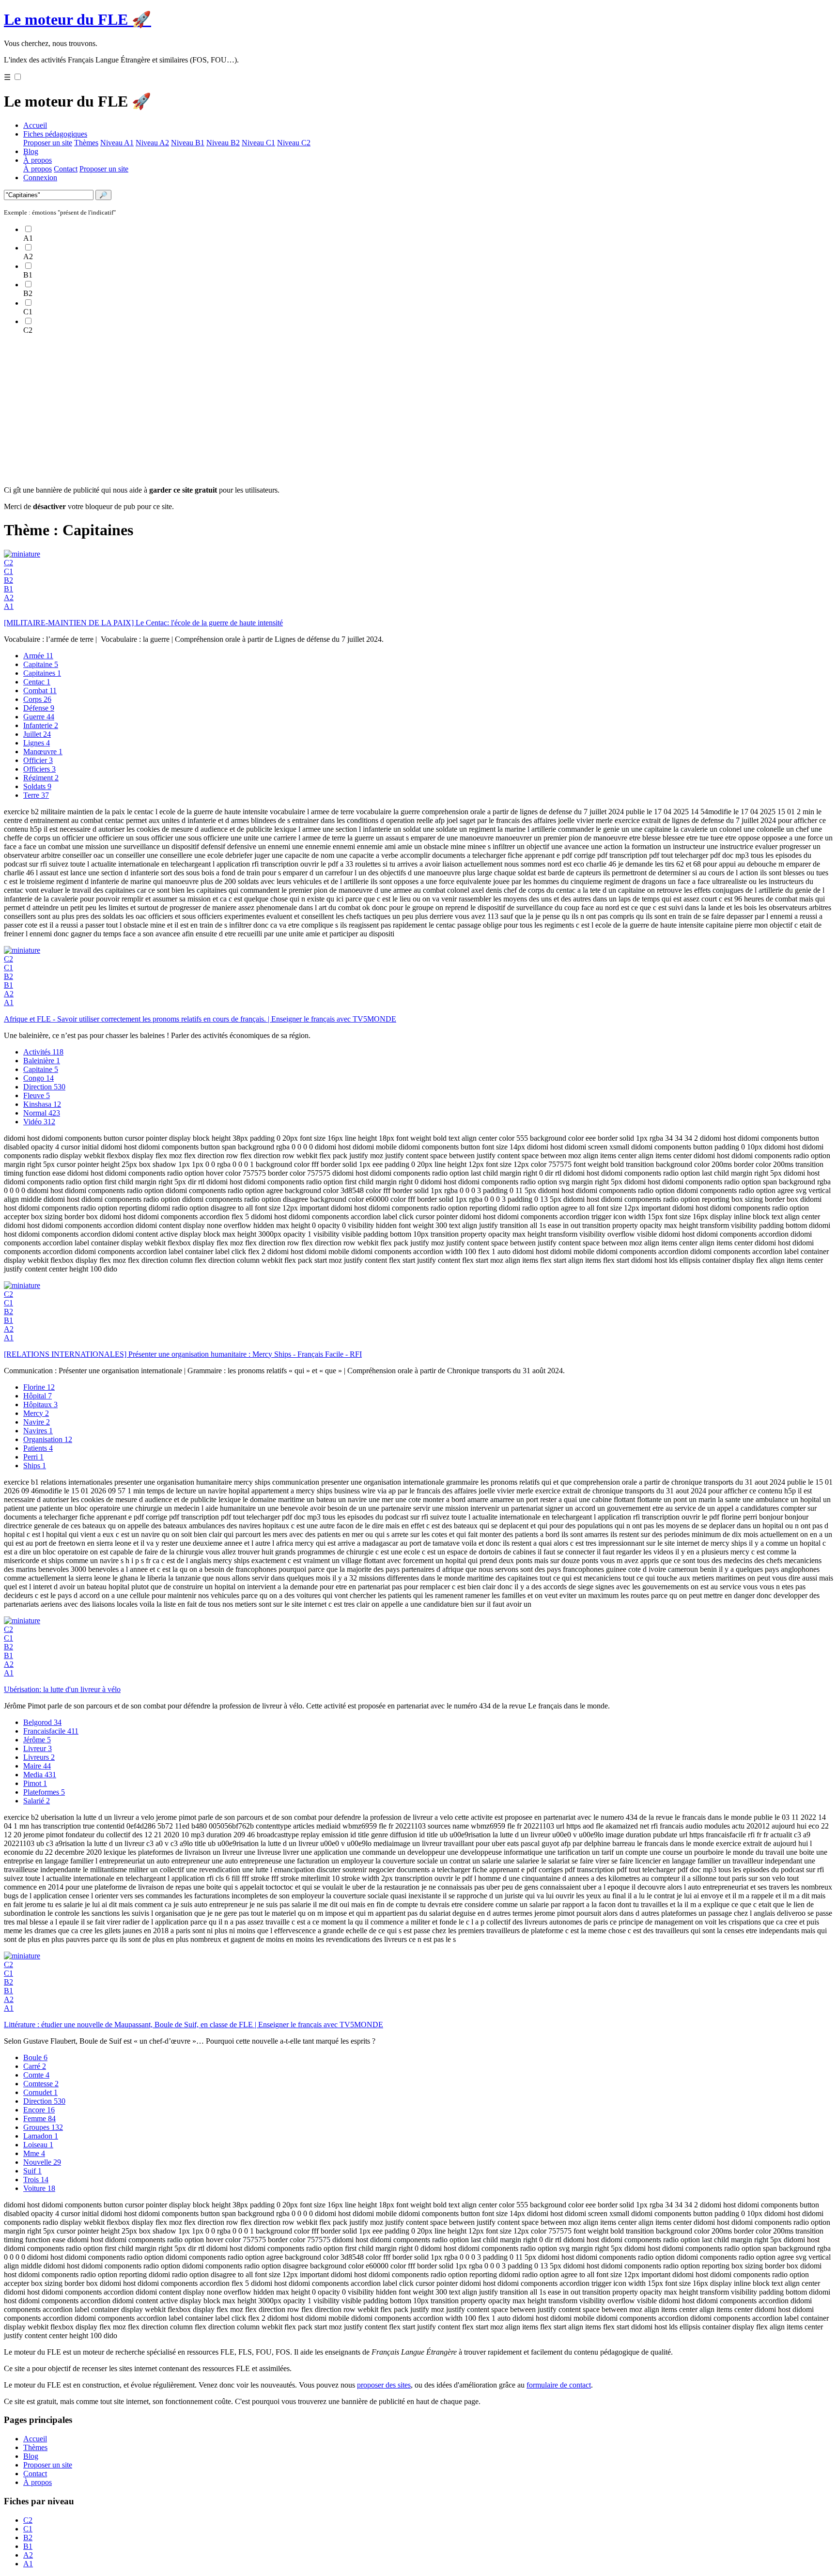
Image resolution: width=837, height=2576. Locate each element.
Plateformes (44, 1792)
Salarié (37, 1801)
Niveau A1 (117, 143)
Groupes (43, 2127)
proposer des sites (384, 2385)
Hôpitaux (40, 1404)
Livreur (38, 1748)
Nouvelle (42, 2162)
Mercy (36, 1413)
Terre (36, 795)
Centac (37, 682)
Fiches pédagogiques (55, 134)
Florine (39, 1387)
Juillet (37, 734)
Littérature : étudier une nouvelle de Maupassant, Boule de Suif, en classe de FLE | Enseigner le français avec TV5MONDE (194, 2025)
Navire (37, 1422)
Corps (37, 699)
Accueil (35, 125)
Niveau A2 (152, 143)
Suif (32, 2171)
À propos (38, 160)
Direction (44, 1087)
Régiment (41, 778)
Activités (43, 1052)
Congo (39, 1078)
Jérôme (37, 1740)
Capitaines (42, 673)
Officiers (39, 769)
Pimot (35, 1783)
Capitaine (41, 664)
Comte (36, 2075)
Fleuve (37, 1095)
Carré (35, 2066)
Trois (36, 2180)
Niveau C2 (294, 143)
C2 (8, 563)
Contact (66, 169)
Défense (39, 708)
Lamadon (41, 2136)
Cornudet (40, 2092)
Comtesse (41, 2084)
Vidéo (39, 1122)
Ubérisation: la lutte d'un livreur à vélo (62, 1689)
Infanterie (41, 725)
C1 (8, 571)
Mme (34, 2153)
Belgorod (42, 1722)
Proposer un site (48, 143)
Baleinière (42, 1061)
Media (40, 1775)
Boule (35, 2057)
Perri (33, 1457)
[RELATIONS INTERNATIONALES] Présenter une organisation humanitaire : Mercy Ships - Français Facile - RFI (183, 1354)
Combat (40, 691)
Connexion (40, 178)
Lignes (37, 743)
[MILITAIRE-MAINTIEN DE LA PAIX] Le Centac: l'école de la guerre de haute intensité (143, 623)
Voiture (39, 2188)
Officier (38, 760)
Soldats (37, 786)
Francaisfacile (51, 1731)
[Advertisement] (294, 410)
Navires (38, 1431)
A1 (9, 606)
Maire (37, 1766)
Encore (39, 2110)
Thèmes (86, 143)
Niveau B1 (188, 143)
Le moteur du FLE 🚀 (77, 19)
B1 (8, 589)
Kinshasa (42, 1104)
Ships (35, 1466)
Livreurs (39, 1757)
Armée (38, 656)
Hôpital (38, 1396)
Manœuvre (43, 752)
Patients (38, 1448)
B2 (8, 580)
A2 (9, 597)
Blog (31, 151)
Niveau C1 (258, 143)
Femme (39, 2118)
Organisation (48, 1439)
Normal (42, 1113)
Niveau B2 (223, 143)
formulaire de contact (559, 2385)
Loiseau (38, 2145)
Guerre (39, 717)
